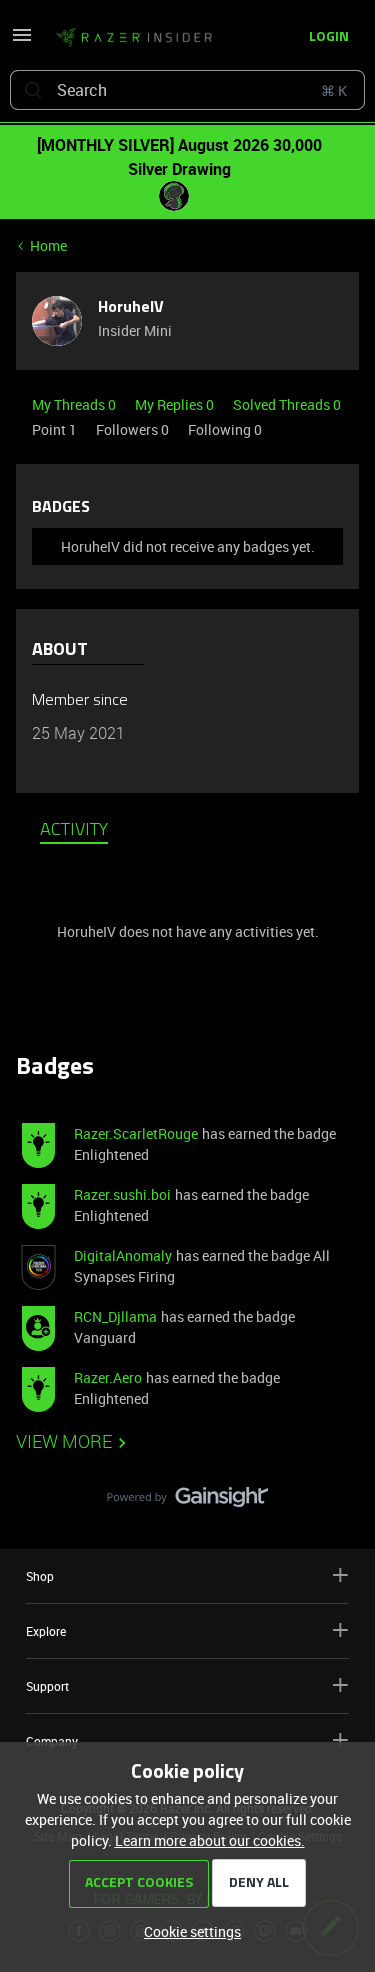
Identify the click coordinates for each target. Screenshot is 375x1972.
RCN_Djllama (115, 1316)
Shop (40, 1576)
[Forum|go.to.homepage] (134, 38)
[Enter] (33, 90)
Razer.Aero (108, 1377)
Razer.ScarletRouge (136, 1133)
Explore (46, 1631)
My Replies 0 (176, 404)
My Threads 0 (75, 404)
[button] (22, 41)
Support (47, 1686)
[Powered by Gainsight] (187, 1502)
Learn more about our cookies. (210, 1840)
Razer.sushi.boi (122, 1194)
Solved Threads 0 (287, 404)
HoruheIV (131, 308)
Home (48, 245)
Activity (74, 831)
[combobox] (187, 90)
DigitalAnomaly (123, 1255)
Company (52, 1741)
